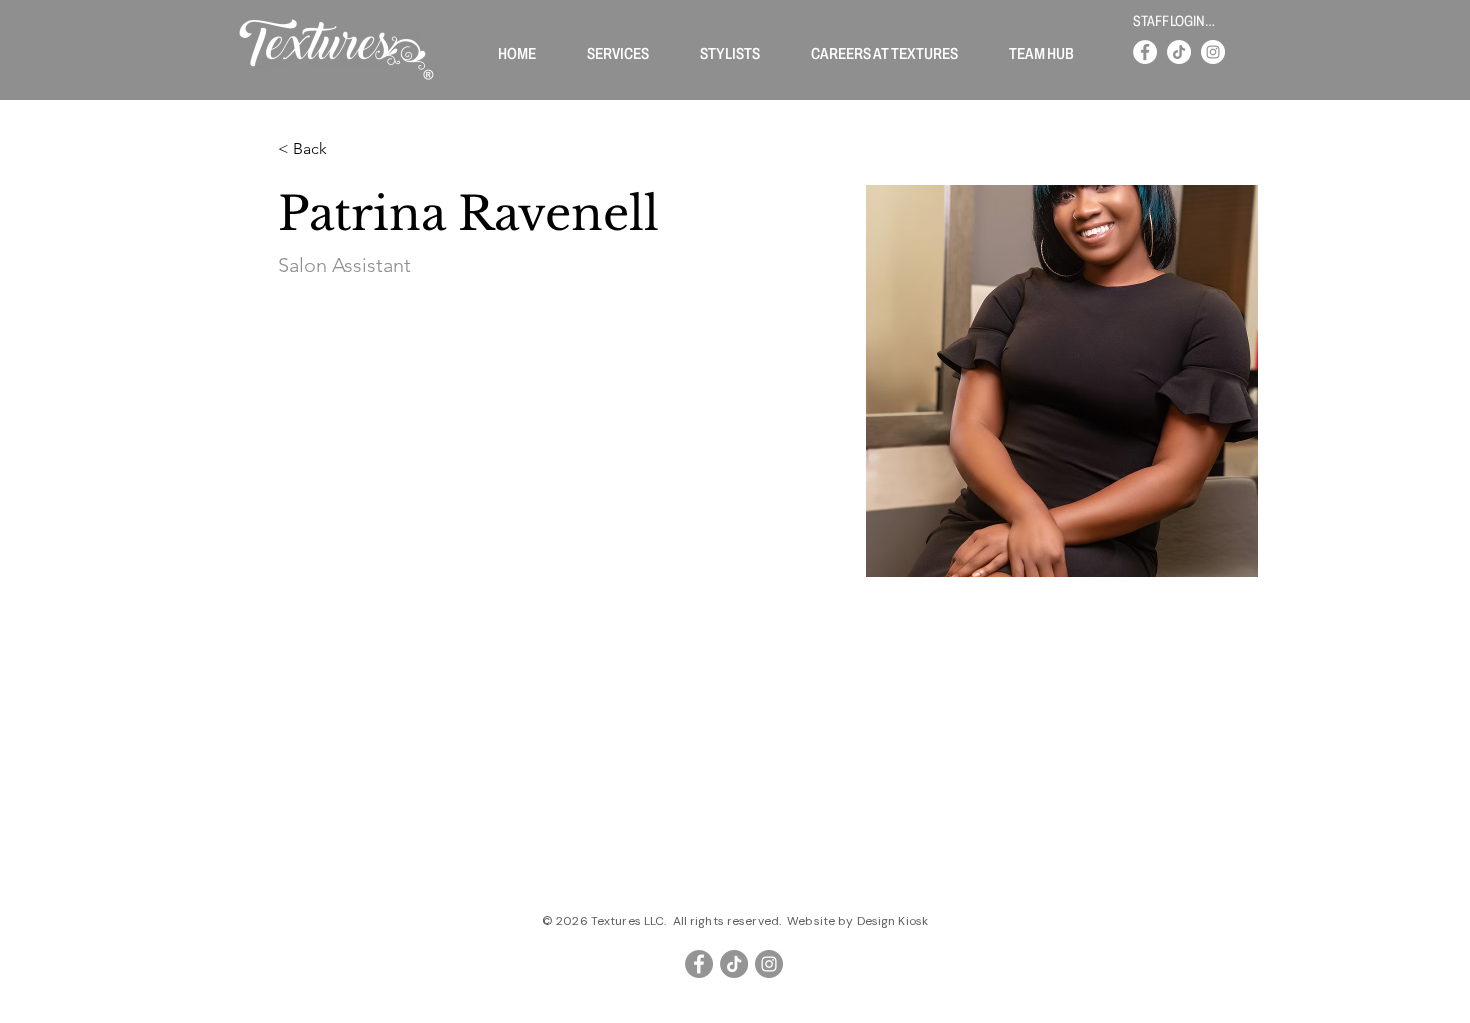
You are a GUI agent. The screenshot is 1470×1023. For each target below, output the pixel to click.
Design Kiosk (892, 921)
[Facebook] (1145, 52)
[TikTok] (1179, 52)
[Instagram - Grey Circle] (769, 964)
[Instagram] (1213, 52)
